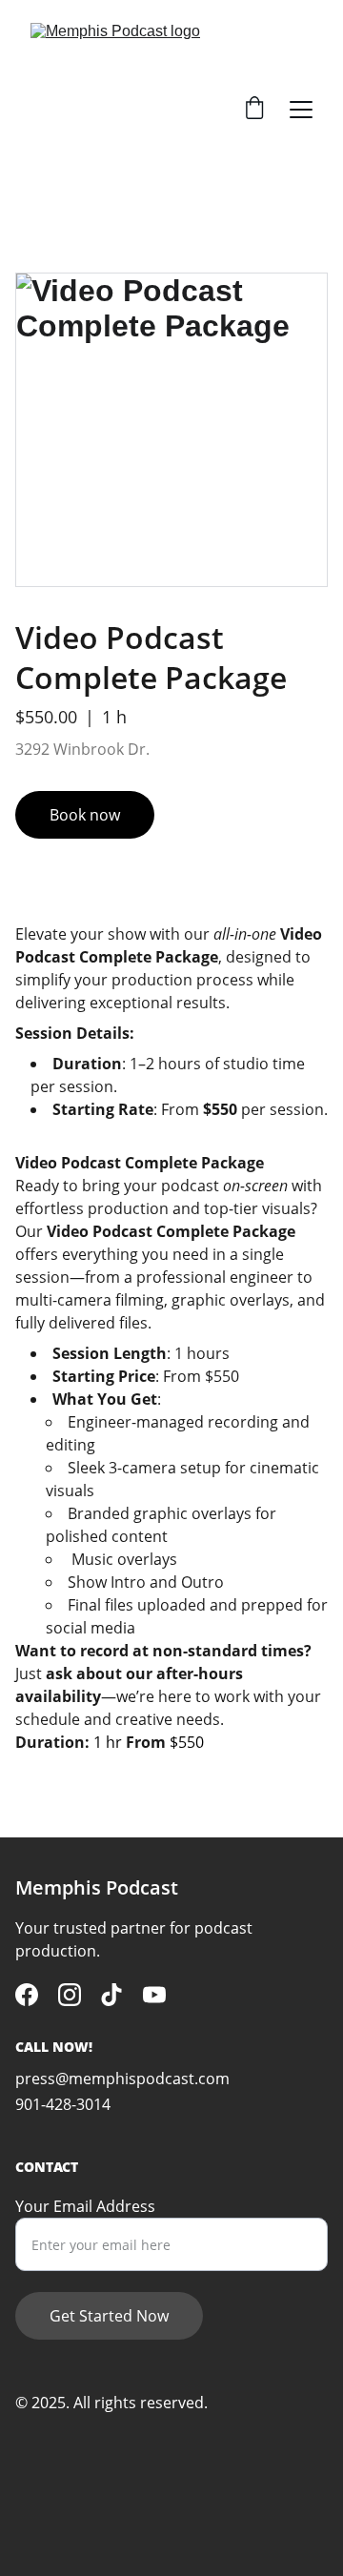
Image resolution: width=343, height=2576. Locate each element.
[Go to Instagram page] (70, 1995)
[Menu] (301, 110)
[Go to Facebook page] (27, 1995)
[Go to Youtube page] (154, 1995)
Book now (85, 815)
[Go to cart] (254, 110)
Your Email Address (85, 2206)
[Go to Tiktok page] (111, 1995)
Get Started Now (109, 2316)
